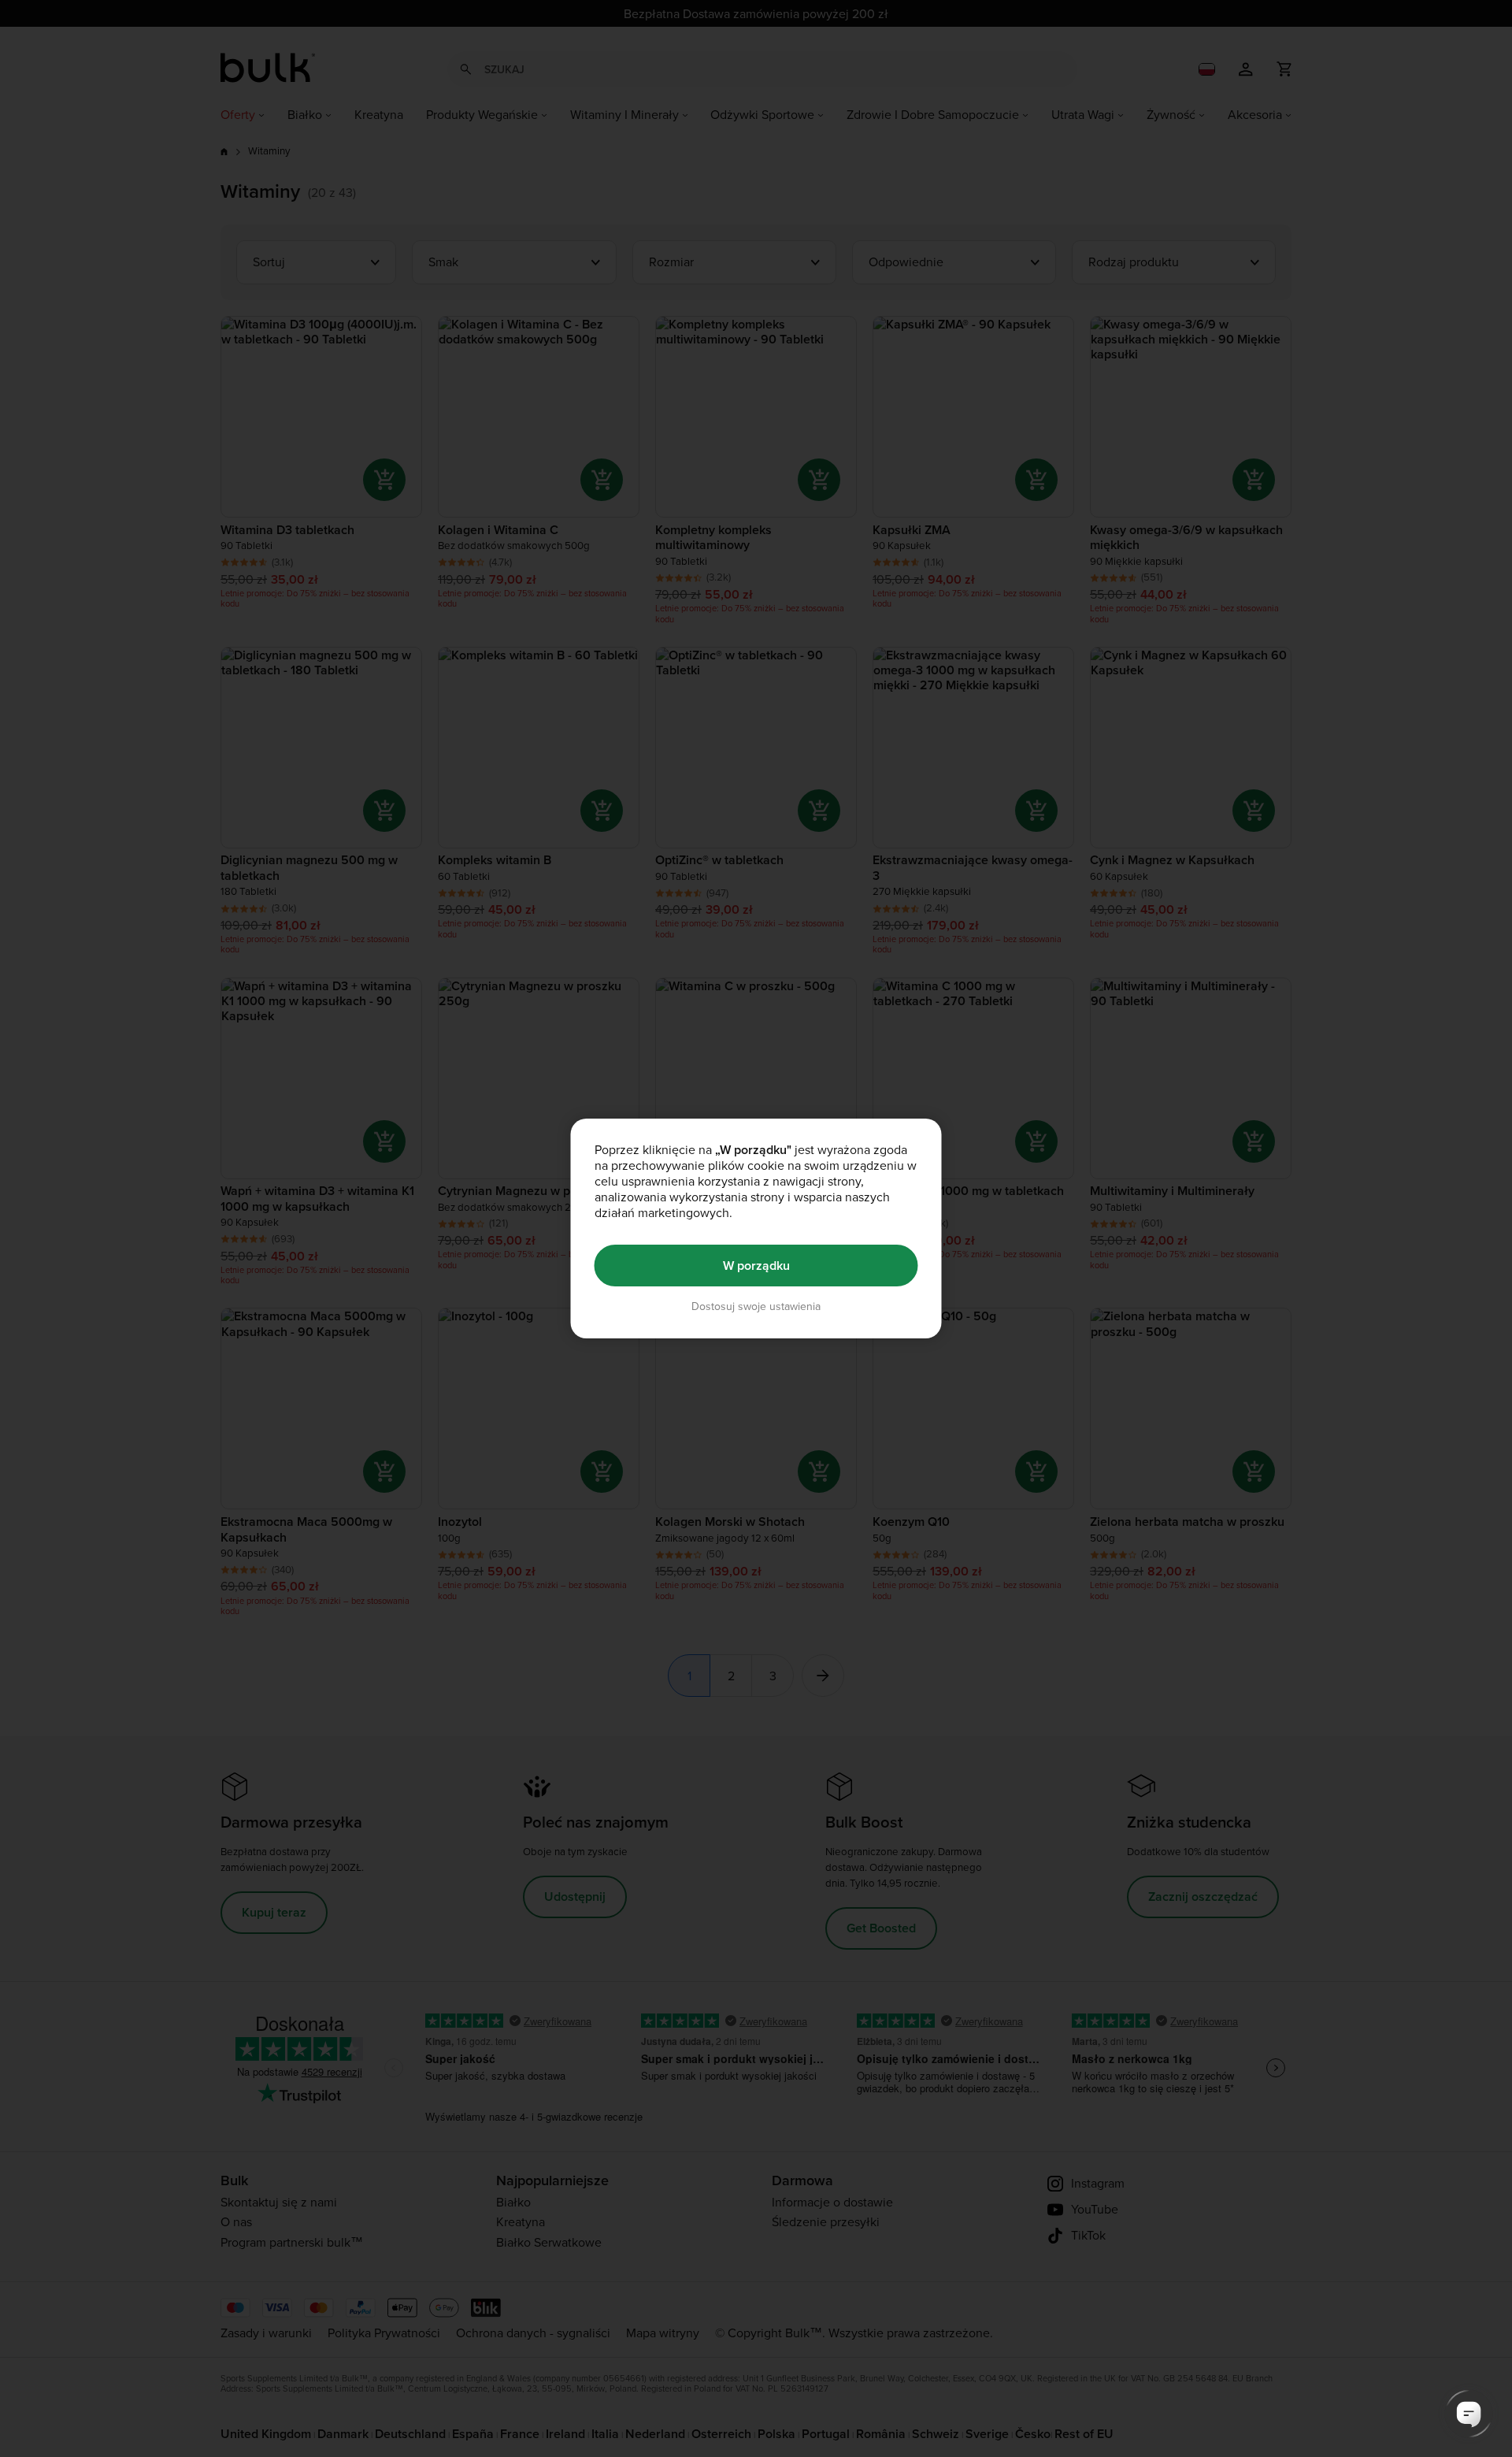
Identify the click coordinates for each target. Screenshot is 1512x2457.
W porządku (756, 1266)
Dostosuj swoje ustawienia (756, 1306)
